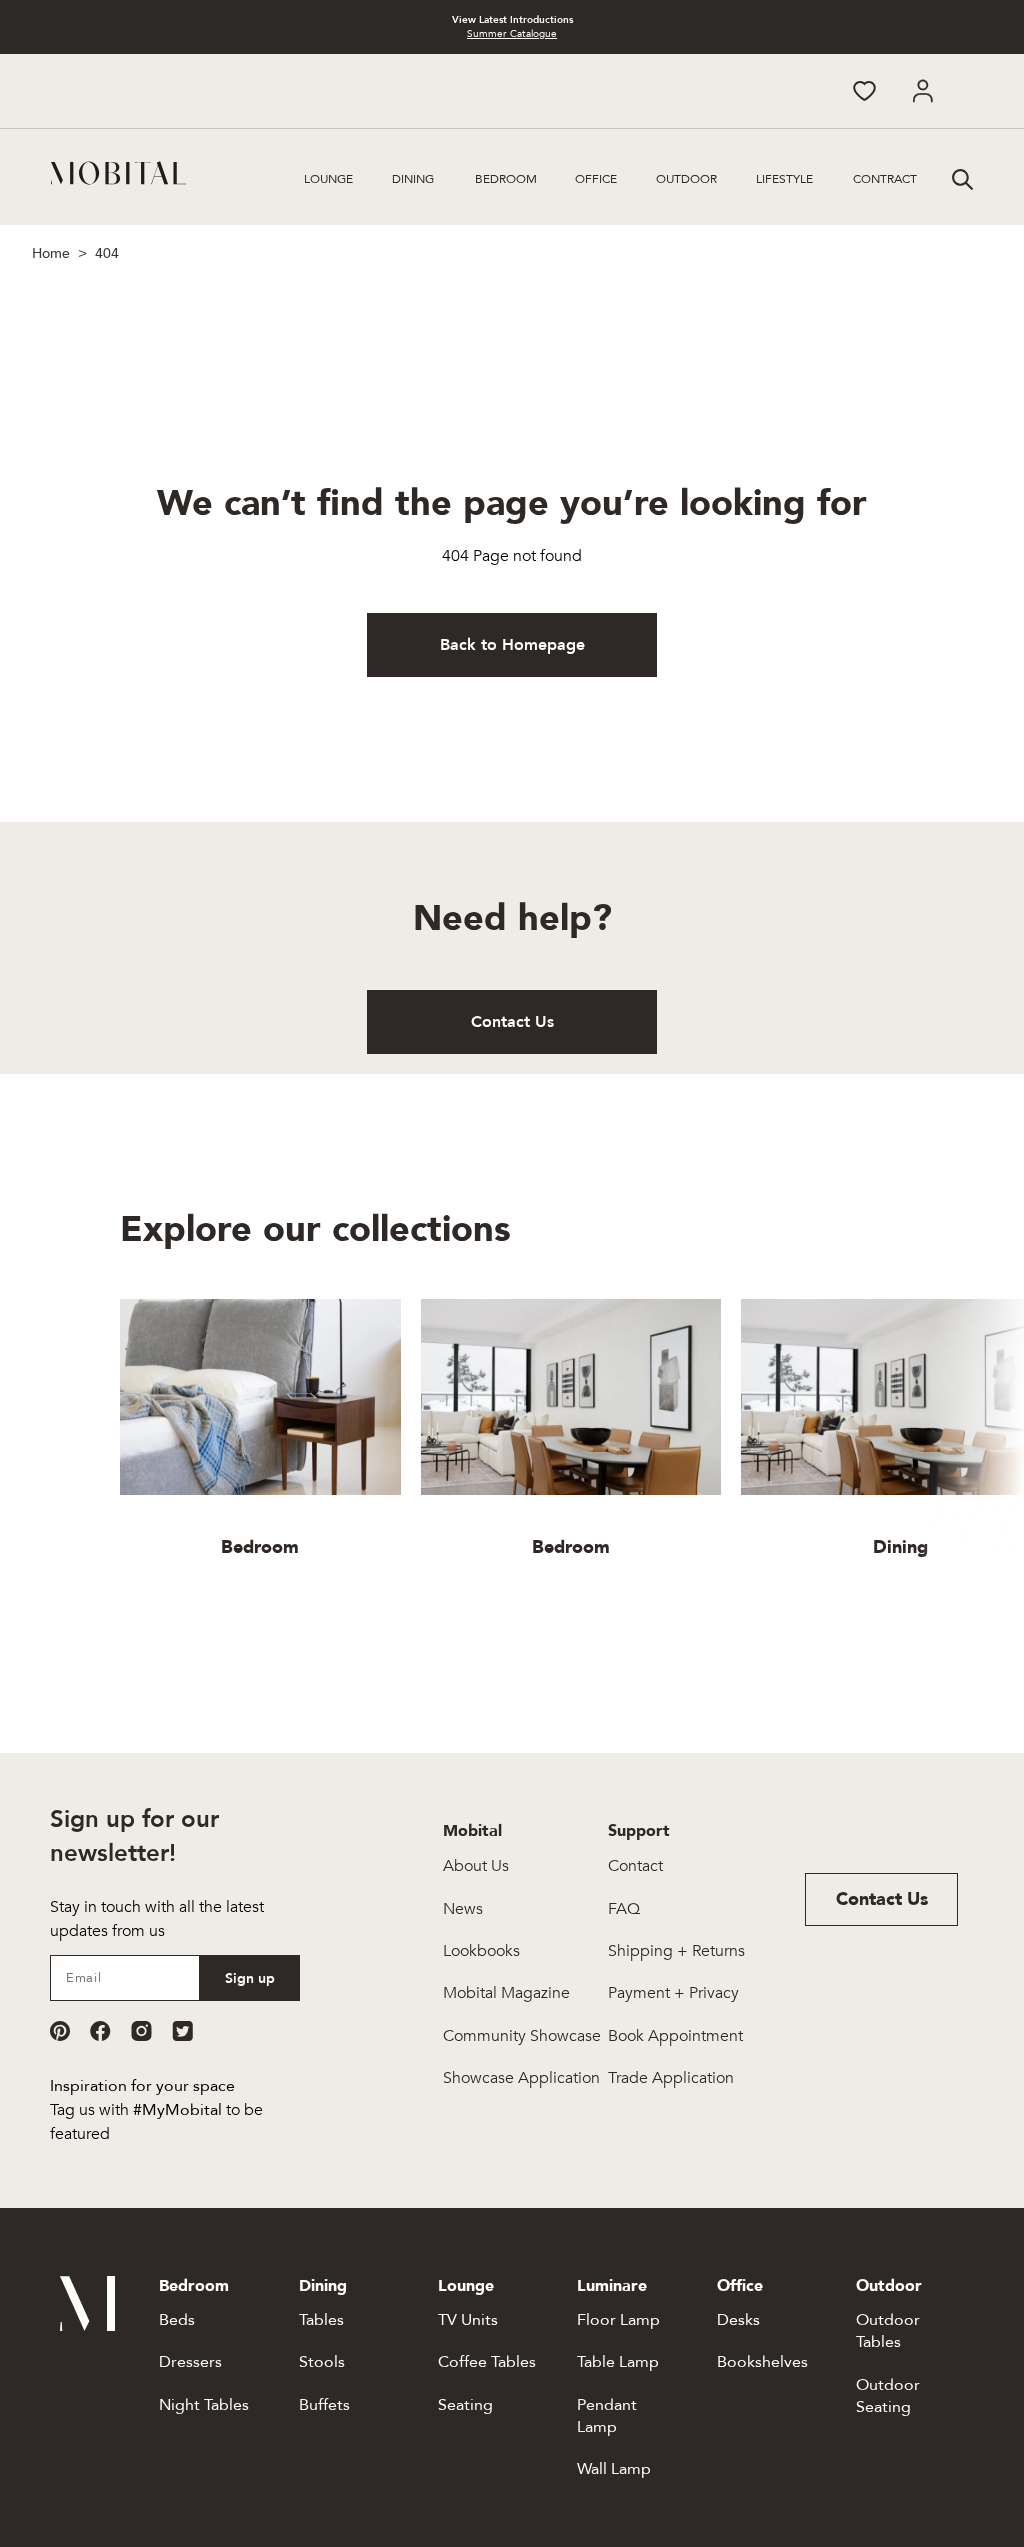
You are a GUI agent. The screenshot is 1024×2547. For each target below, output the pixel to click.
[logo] (118, 173)
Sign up (250, 1978)
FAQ (624, 1909)
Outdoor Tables (888, 2331)
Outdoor (686, 179)
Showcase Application (521, 2078)
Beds (177, 2320)
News (463, 1909)
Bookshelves (762, 2362)
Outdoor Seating (888, 2396)
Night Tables (204, 2405)
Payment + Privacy (673, 1993)
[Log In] (922, 91)
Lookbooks (481, 1951)
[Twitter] (182, 2031)
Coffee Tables (487, 2362)
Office (596, 179)
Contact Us (512, 1022)
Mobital (472, 1831)
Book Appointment (675, 2036)
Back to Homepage (512, 645)
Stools (322, 2362)
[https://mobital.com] (87, 2326)
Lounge (328, 179)
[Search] (960, 177)
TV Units (468, 2320)
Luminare (612, 2286)
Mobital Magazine (506, 1993)
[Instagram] (141, 2031)
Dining (413, 179)
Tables (321, 2320)
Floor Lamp (618, 2320)
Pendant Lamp (607, 2416)
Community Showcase (522, 2036)
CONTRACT (885, 179)
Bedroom (506, 179)
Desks (738, 2320)
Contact (635, 1866)
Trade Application (671, 2078)
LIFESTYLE (784, 179)
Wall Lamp (614, 2469)
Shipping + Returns (676, 1951)
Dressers (190, 2362)
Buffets (324, 2405)
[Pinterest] (60, 2031)
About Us (476, 1866)
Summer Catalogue (512, 34)
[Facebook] (100, 2031)
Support (639, 1831)
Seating (465, 2405)
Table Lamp (618, 2362)
